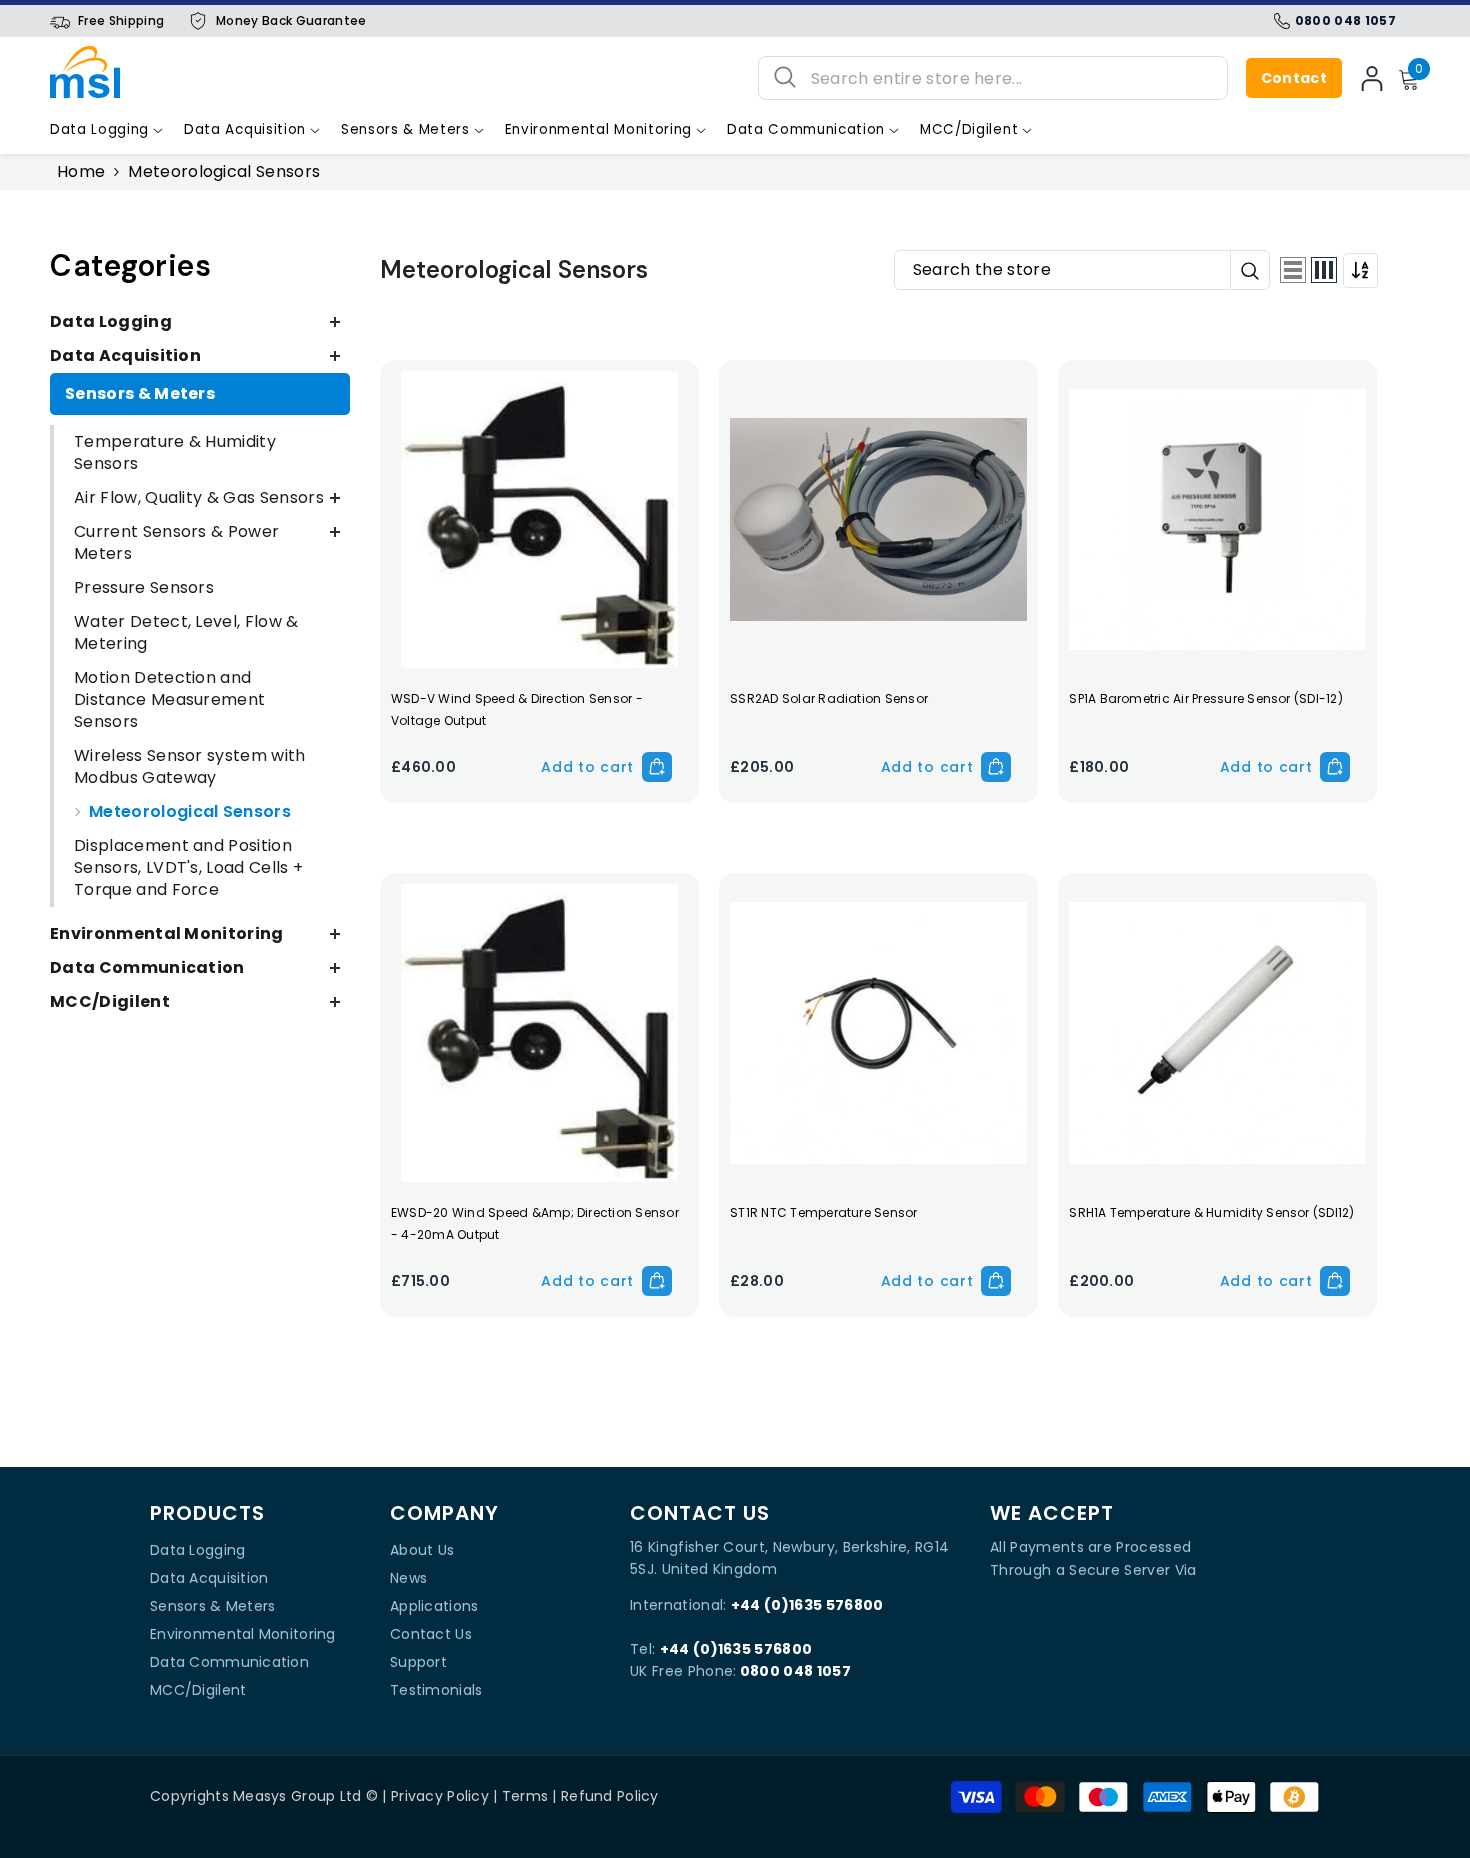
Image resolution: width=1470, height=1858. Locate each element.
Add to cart (587, 767)
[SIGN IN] (1372, 78)
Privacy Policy (440, 1796)
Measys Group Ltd (297, 1796)
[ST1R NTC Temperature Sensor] (878, 1032)
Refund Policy (610, 1796)
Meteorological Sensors (224, 171)
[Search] (993, 78)
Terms (525, 1796)
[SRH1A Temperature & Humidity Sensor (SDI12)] (1217, 1032)
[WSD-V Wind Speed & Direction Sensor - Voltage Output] (539, 519)
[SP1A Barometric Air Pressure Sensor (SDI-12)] (1217, 519)
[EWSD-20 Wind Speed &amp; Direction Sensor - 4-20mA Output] (539, 1032)
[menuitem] (200, 322)
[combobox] (1011, 78)
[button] (1293, 270)
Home (81, 172)
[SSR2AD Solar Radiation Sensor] (878, 519)
